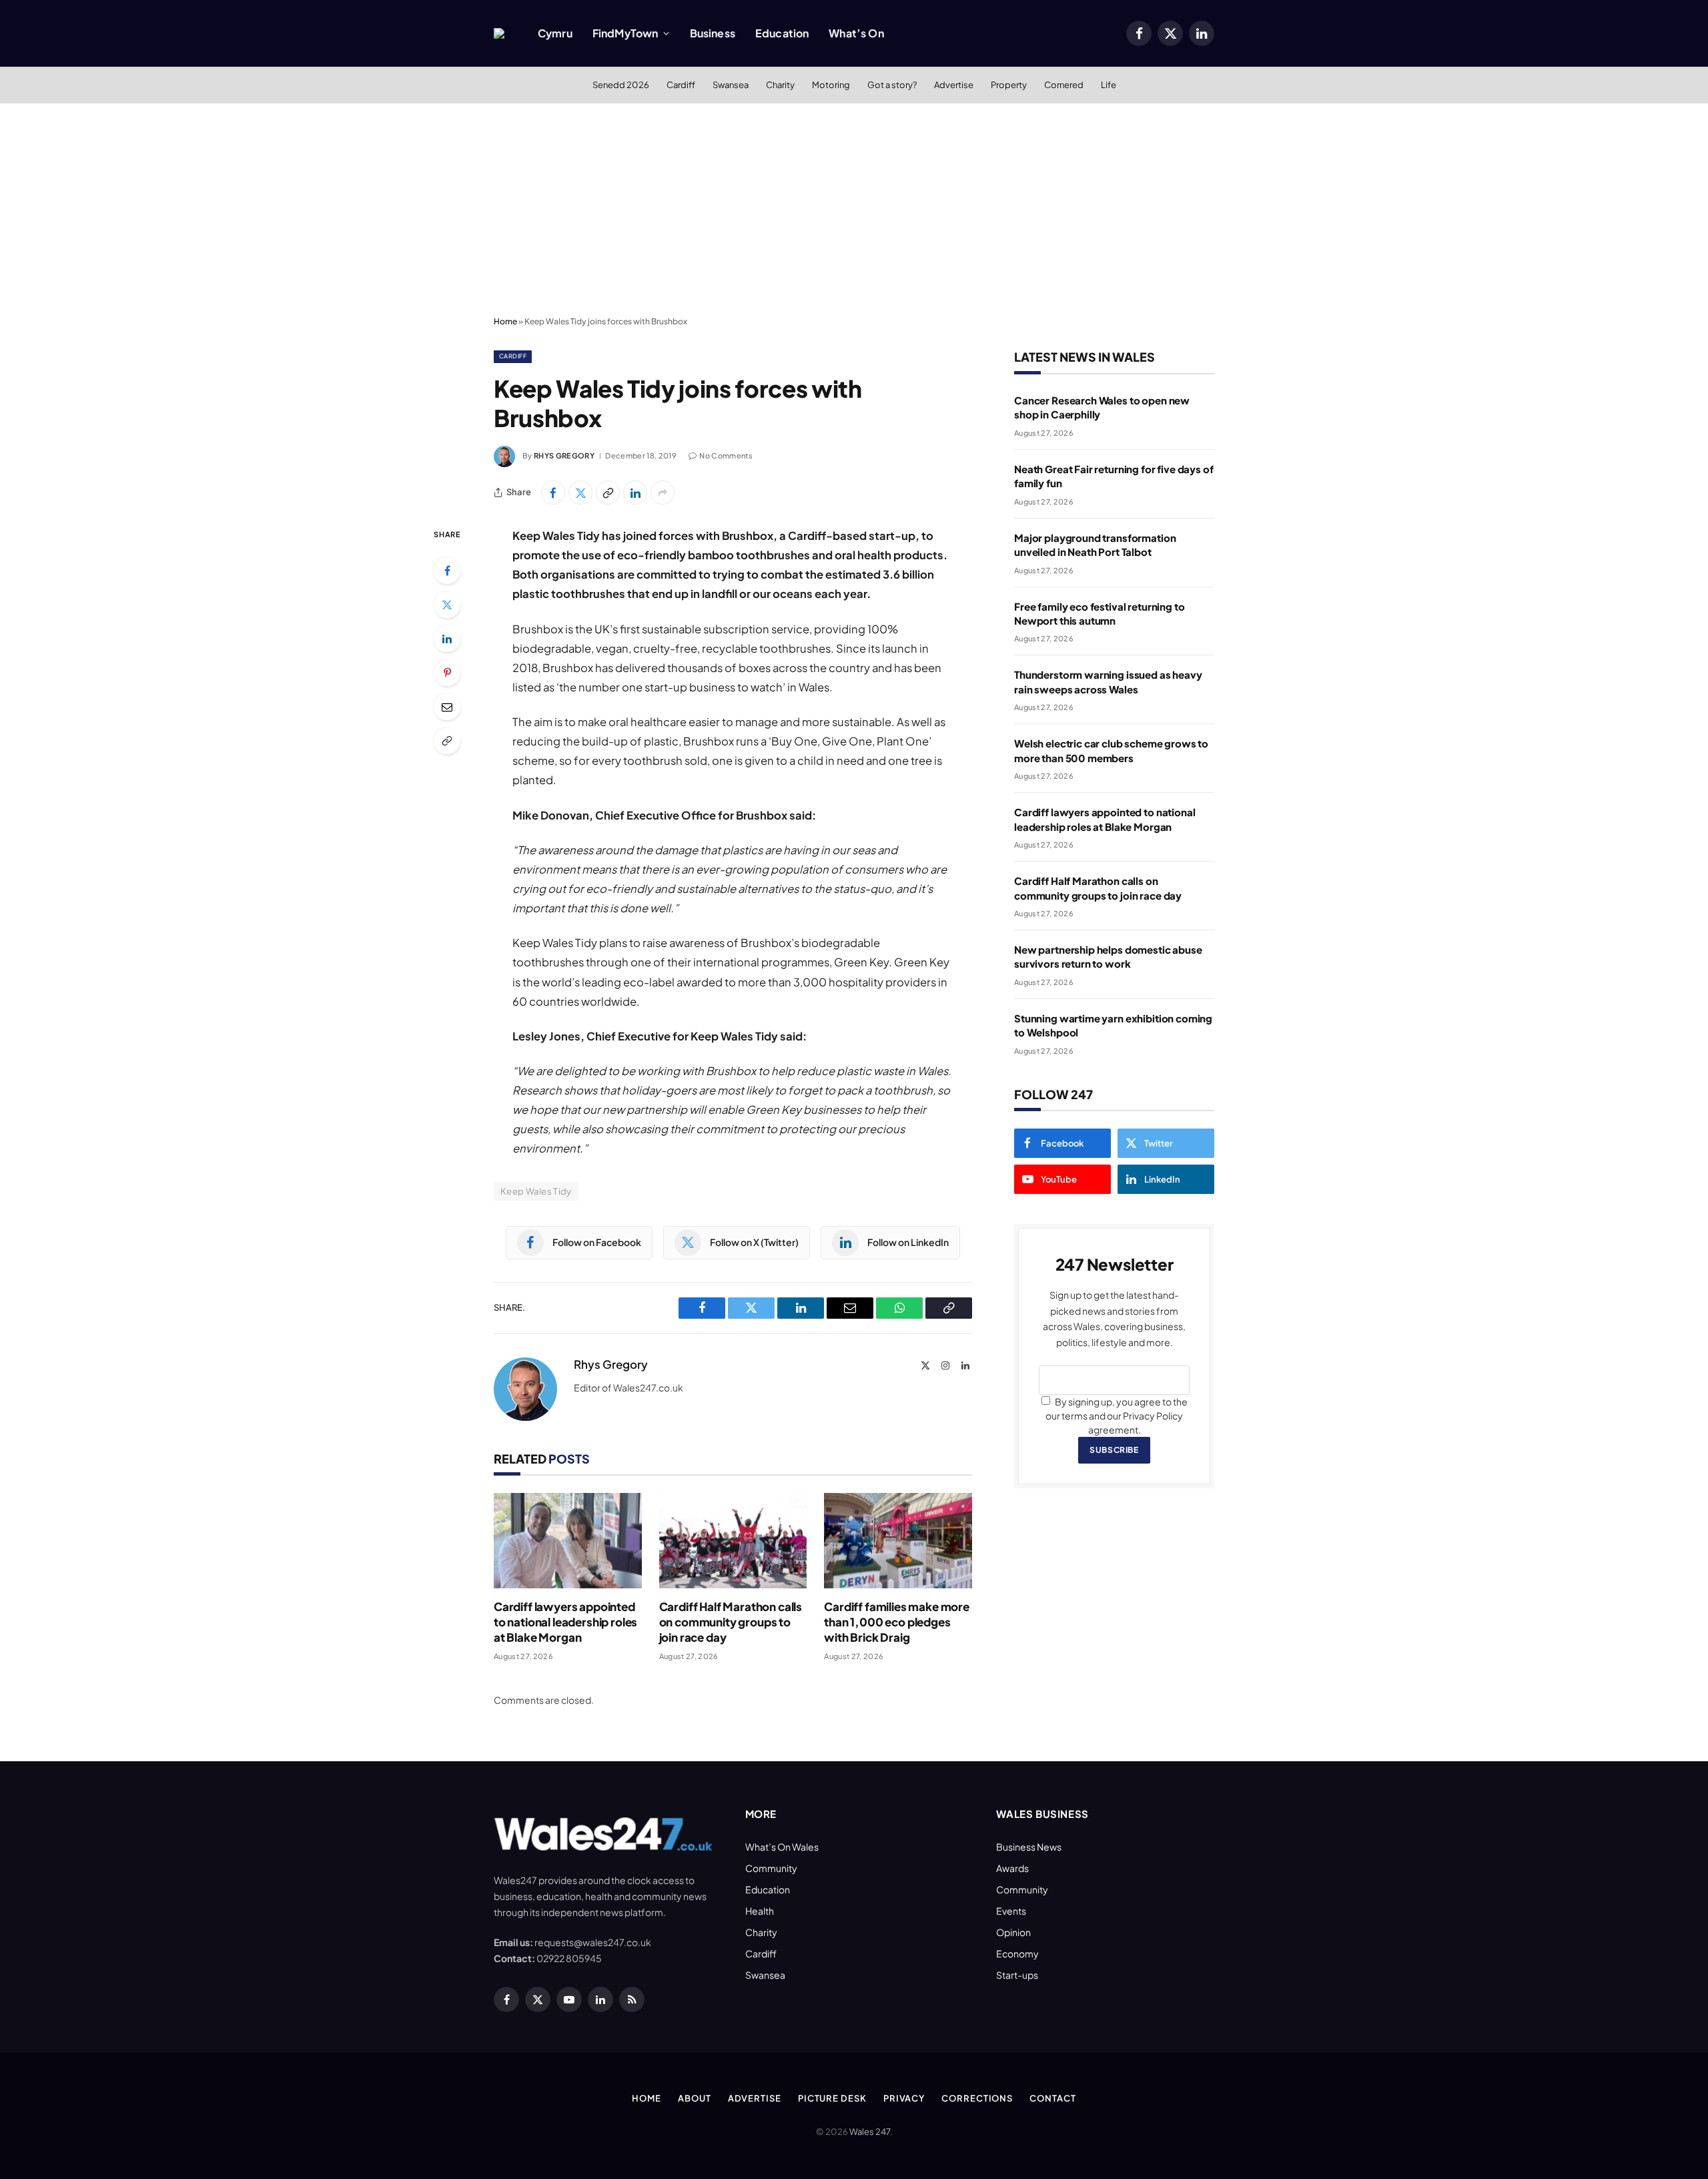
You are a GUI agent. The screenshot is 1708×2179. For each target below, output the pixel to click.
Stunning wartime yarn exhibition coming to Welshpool (1113, 1025)
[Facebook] (447, 571)
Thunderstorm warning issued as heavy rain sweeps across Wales (1108, 681)
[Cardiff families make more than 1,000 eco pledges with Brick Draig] (898, 1541)
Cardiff (681, 85)
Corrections (977, 2098)
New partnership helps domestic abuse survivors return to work (1108, 956)
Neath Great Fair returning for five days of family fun (1114, 476)
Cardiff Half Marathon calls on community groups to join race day (731, 1622)
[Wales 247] (499, 33)
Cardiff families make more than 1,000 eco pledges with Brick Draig (897, 1622)
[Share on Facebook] (553, 493)
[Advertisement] (854, 210)
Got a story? (892, 85)
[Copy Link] (608, 493)
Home (505, 321)
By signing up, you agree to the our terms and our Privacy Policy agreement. (1117, 1416)
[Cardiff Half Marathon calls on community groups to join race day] (733, 1541)
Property (1009, 85)
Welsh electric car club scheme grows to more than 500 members (1111, 750)
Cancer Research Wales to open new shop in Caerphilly (1102, 407)
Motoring (831, 85)
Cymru (555, 33)
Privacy (904, 2098)
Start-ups (1017, 1975)
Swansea (731, 85)
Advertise (954, 85)
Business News (1029, 1847)
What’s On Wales (782, 1847)
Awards (1012, 1868)
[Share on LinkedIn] (635, 493)
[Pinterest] (447, 673)
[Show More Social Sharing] (663, 493)
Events (1011, 1911)
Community (771, 1868)
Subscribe (1114, 1450)
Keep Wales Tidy (536, 1191)
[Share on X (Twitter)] (580, 493)
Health (760, 1911)
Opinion (1013, 1932)
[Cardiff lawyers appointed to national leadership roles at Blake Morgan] (568, 1541)
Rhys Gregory (564, 455)
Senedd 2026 (621, 85)
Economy (1017, 1953)
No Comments (726, 455)
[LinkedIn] (447, 639)
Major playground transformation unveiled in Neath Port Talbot (1095, 545)
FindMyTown (625, 33)
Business (713, 33)
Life (1109, 85)
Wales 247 (870, 2132)
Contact (1052, 2098)
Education (782, 33)
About (695, 2098)
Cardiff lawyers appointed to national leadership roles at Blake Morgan (565, 1622)
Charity (780, 85)
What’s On (856, 33)
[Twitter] (447, 605)
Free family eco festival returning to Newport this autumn (1099, 613)
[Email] (447, 707)
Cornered (1064, 85)
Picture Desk (832, 2098)
